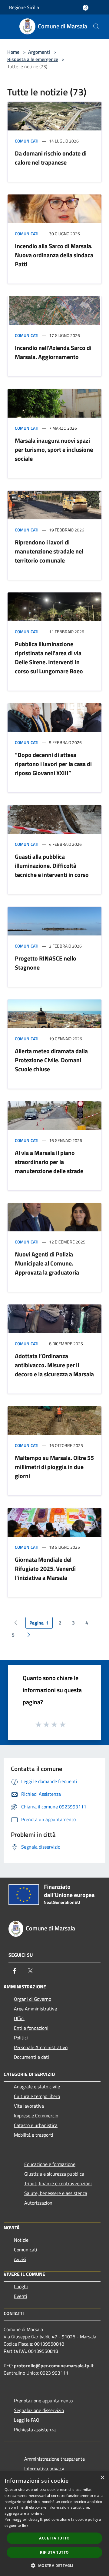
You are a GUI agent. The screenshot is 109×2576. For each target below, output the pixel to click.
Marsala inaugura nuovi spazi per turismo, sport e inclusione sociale (54, 449)
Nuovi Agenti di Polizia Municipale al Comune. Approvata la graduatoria (47, 1263)
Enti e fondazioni (31, 2028)
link (25, 2525)
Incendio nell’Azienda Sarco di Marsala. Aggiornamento (53, 352)
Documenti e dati (31, 2057)
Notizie (21, 2240)
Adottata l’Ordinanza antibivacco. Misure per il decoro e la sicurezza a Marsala (54, 1365)
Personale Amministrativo (41, 2047)
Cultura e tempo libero (37, 2096)
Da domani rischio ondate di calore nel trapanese (51, 158)
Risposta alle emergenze (33, 59)
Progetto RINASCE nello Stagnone (46, 963)
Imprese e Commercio (36, 2116)
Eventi (21, 2296)
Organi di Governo (33, 1999)
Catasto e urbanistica (36, 2125)
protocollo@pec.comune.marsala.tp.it (54, 2366)
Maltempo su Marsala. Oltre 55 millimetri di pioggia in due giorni (54, 1467)
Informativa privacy (44, 2469)
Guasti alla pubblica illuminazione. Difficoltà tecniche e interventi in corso (52, 866)
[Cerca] (96, 27)
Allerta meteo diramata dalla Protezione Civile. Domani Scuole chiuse (51, 1060)
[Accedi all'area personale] (86, 8)
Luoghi (21, 2286)
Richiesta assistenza (35, 2430)
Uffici (19, 2018)
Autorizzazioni (39, 2203)
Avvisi (20, 2259)
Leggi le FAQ (27, 2420)
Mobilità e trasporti (34, 2135)
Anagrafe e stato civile (37, 2087)
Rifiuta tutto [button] (54, 2552)
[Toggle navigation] (12, 26)
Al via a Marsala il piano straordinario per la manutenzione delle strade (49, 1162)
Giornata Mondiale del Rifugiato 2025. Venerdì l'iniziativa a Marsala (45, 1569)
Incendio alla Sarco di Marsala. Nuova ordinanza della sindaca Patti (54, 255)
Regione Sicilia (24, 7)
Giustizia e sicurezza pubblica (54, 2174)
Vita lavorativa (29, 2106)
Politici (21, 2038)
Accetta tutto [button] (54, 2538)
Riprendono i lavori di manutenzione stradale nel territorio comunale (49, 551)
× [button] (102, 2478)
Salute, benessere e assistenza (56, 2193)
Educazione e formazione (50, 2164)
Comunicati (27, 141)
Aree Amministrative (35, 2009)
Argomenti (39, 52)
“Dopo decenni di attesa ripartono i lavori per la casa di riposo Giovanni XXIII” (53, 764)
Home (13, 52)
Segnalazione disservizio (39, 2410)
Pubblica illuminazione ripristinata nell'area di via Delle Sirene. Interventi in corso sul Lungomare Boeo (49, 658)
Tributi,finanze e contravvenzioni (58, 2183)
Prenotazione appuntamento (43, 2401)
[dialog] (54, 2524)
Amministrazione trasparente (54, 2459)
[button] (54, 2565)
